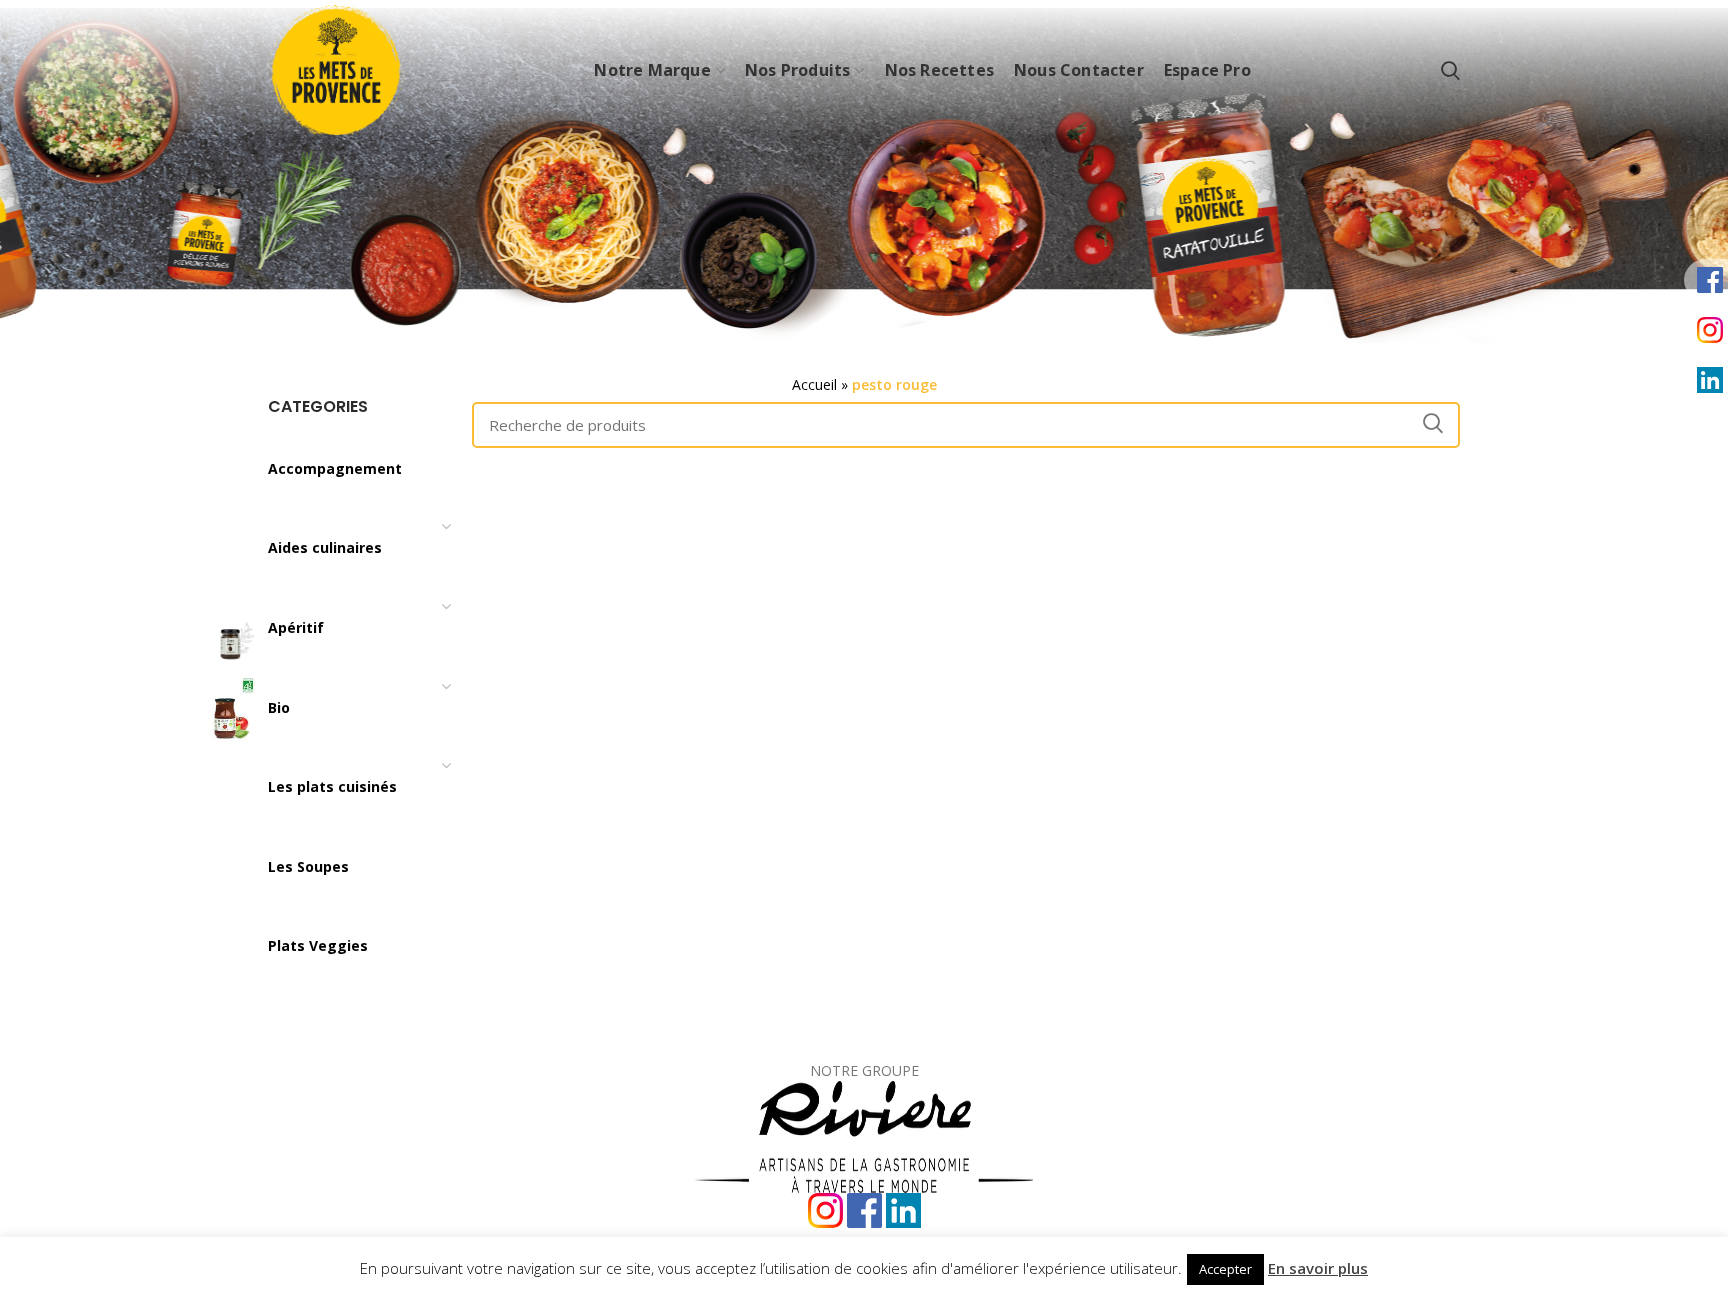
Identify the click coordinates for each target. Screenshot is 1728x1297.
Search (1433, 422)
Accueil (814, 384)
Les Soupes (308, 866)
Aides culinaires (325, 547)
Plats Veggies (318, 945)
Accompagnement (335, 468)
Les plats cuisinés (332, 786)
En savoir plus (1318, 1268)
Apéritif (296, 627)
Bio (279, 707)
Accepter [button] (1225, 1269)
